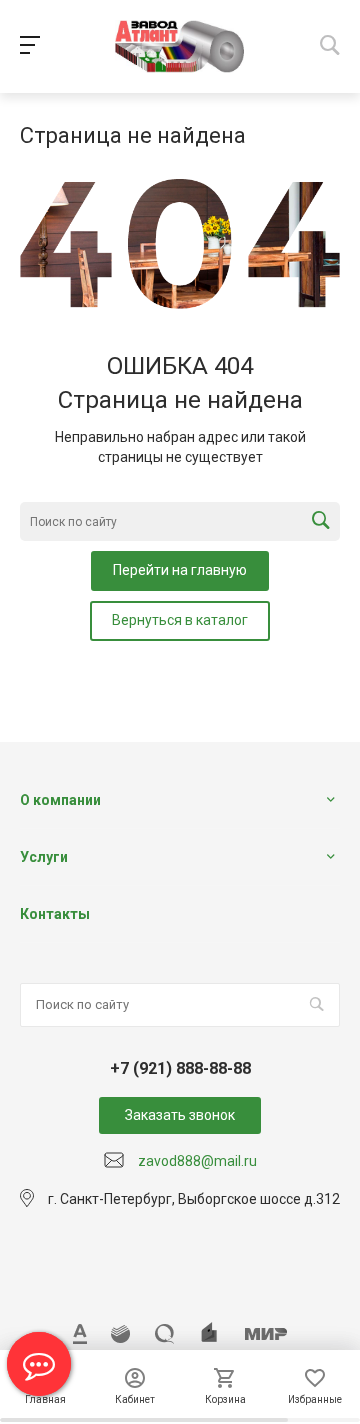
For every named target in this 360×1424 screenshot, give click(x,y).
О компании (60, 800)
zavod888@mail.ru (197, 1161)
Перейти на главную (180, 570)
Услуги (44, 857)
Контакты (55, 914)
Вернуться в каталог (180, 620)
